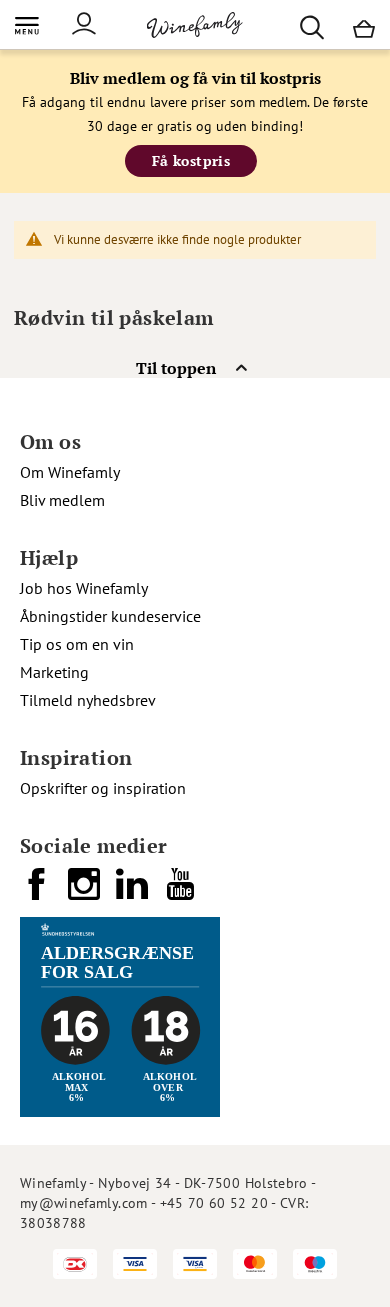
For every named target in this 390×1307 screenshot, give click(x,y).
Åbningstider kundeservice (110, 616)
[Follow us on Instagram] (86, 892)
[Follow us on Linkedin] (134, 892)
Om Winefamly (70, 472)
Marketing (54, 672)
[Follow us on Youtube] (182, 892)
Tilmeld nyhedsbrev (88, 700)
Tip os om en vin (77, 644)
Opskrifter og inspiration (103, 788)
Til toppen (176, 368)
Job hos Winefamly (84, 588)
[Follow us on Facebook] (38, 892)
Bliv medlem (62, 500)
